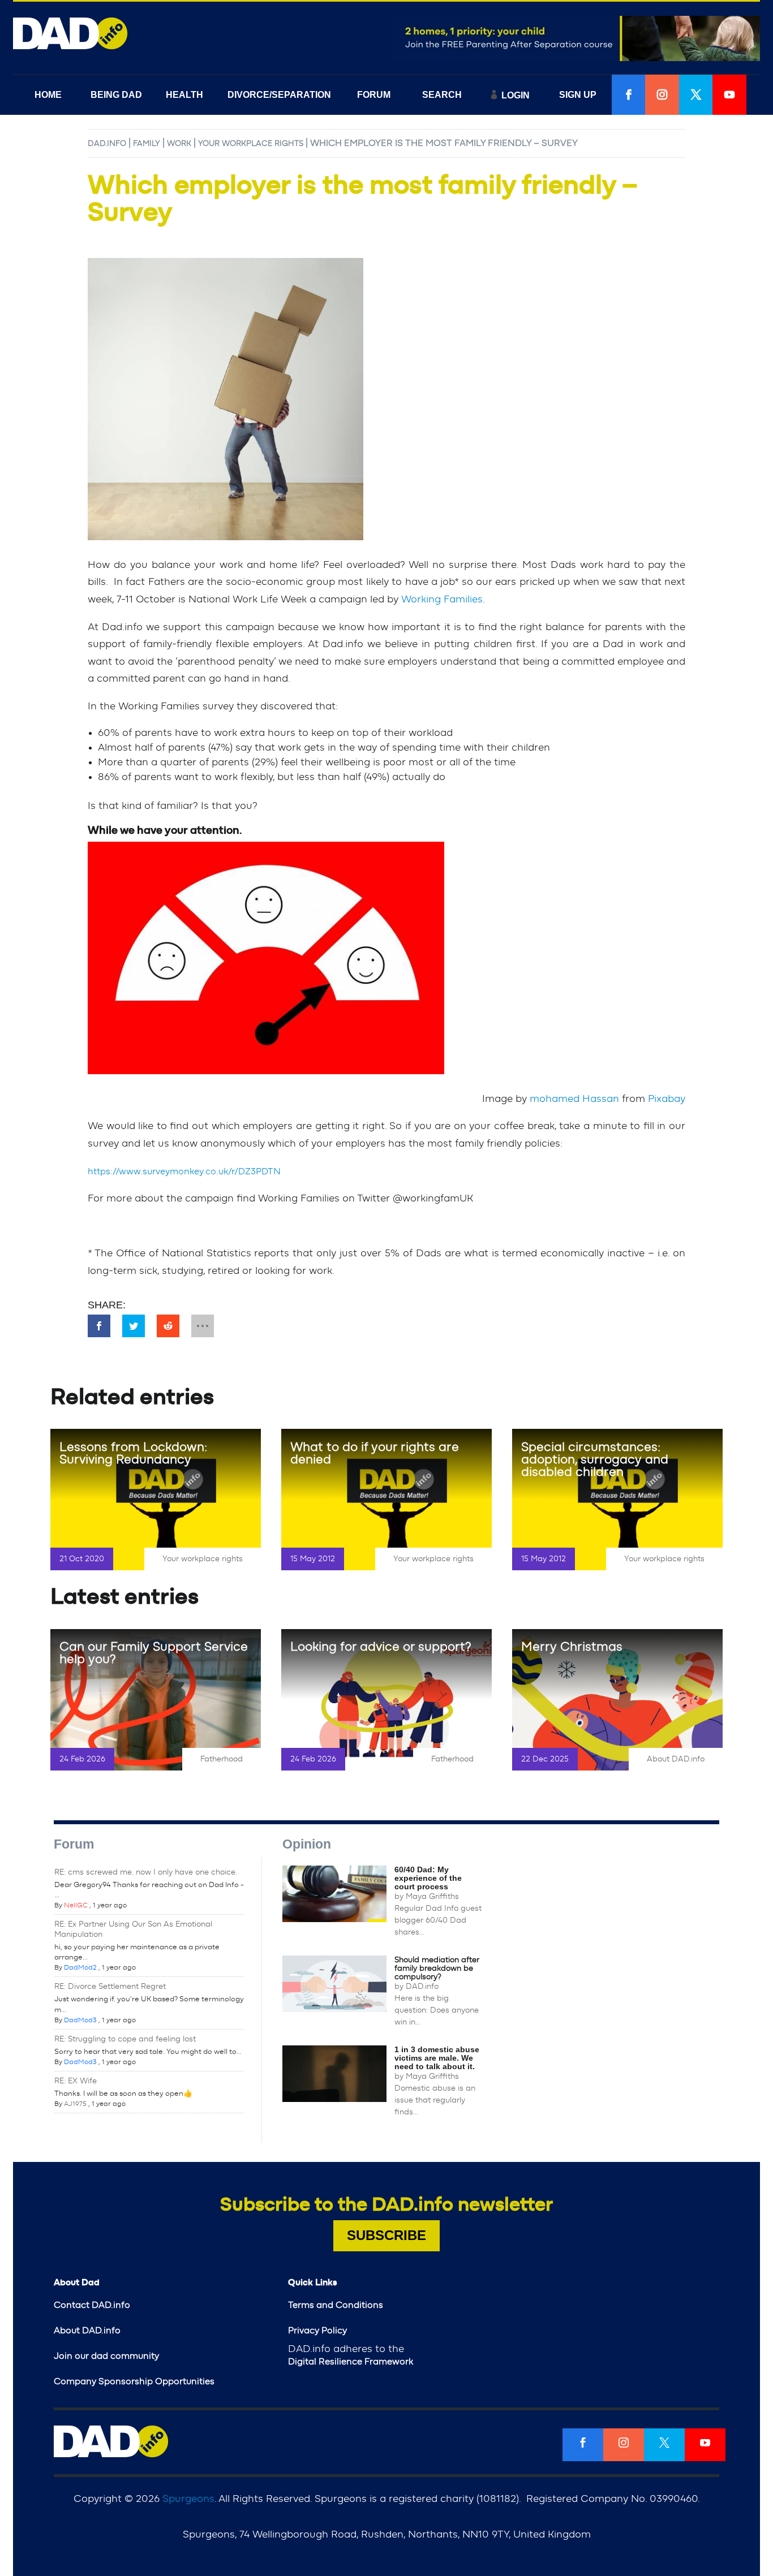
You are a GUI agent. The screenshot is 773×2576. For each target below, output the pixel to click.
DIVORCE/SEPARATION (279, 95)
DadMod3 (80, 2020)
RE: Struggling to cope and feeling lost (125, 2039)
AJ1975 (75, 2104)
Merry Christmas (572, 1647)
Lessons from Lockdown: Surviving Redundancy (133, 1453)
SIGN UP (578, 95)
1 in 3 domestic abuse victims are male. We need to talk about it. (437, 2058)
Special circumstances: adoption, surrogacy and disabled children (595, 1459)
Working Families (442, 600)
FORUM (374, 95)
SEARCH (442, 95)
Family (147, 144)
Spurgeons (188, 2499)
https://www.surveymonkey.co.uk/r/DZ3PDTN (184, 1171)
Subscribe (386, 2235)
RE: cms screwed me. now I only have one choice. (146, 1872)
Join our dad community (106, 2356)
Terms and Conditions (336, 2305)
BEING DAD (116, 95)
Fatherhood (222, 1759)
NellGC (76, 1905)
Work (179, 144)
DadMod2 (80, 1967)
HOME (48, 95)
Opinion (307, 1844)
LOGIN (516, 95)
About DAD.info (676, 1759)
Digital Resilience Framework (351, 2362)
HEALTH (184, 95)
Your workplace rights (251, 144)
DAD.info (107, 144)
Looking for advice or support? (381, 1647)
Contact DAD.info (92, 2305)
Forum (74, 1844)
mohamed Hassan (574, 1099)
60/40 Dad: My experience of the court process (428, 1878)
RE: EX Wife (76, 2081)
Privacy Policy (317, 2331)
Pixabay (667, 1099)
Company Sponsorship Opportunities (134, 2381)
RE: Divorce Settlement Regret (110, 1987)
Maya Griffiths (432, 1897)
